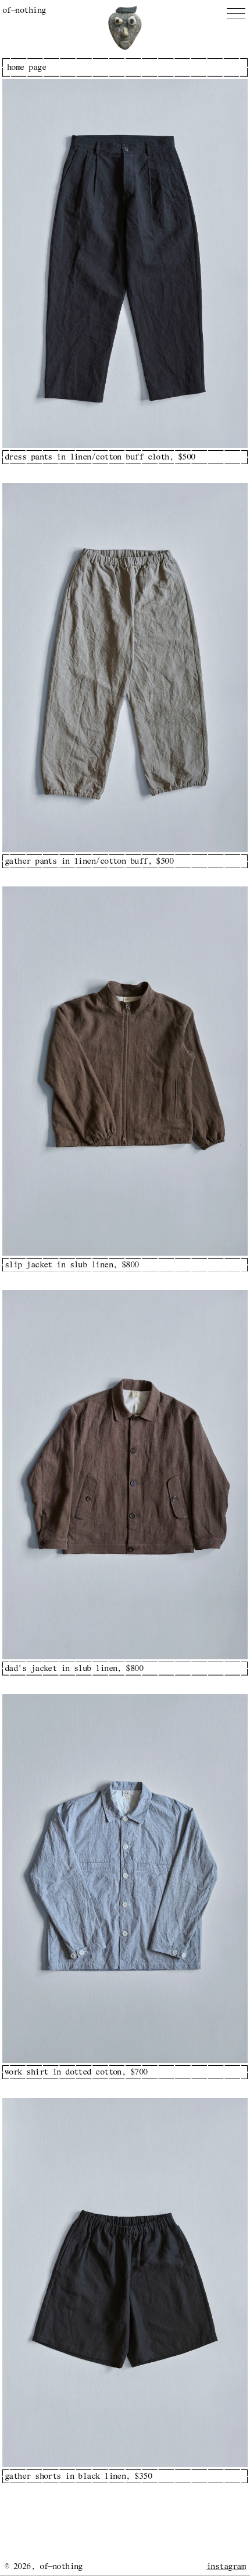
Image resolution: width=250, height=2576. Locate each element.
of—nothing (24, 10)
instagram (226, 2567)
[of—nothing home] (125, 28)
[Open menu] (236, 14)
